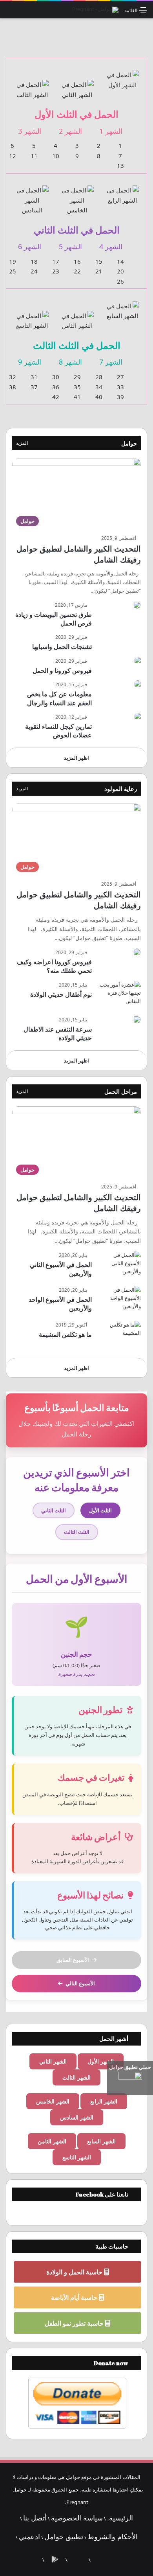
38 (13, 387)
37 (34, 387)
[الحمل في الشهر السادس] (32, 196)
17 (56, 261)
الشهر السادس (77, 2117)
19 (13, 261)
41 (77, 397)
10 (56, 156)
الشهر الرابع (104, 2101)
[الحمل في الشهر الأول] (122, 75)
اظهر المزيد (76, 758)
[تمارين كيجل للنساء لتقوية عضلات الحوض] (138, 717)
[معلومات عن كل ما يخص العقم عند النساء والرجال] (138, 684)
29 (77, 377)
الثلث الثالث (77, 1532)
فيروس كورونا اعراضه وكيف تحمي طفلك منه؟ (54, 966)
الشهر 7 (111, 362)
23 (56, 271)
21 (99, 271)
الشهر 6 (30, 246)
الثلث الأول (100, 1510)
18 (34, 261)
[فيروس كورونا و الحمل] (138, 661)
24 (34, 271)
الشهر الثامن (52, 2141)
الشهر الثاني (53, 2061)
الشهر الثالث (76, 2077)
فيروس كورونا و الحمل (62, 671)
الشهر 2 (70, 131)
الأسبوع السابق (73, 1960)
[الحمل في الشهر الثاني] (77, 85)
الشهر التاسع (77, 2157)
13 (120, 165)
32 (13, 377)
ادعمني (29, 2536)
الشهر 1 (111, 131)
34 (99, 387)
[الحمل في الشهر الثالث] (32, 85)
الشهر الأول (101, 2061)
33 (120, 387)
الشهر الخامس (53, 2101)
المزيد (22, 443)
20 (120, 271)
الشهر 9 (30, 362)
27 (120, 377)
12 (13, 156)
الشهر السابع (101, 2141)
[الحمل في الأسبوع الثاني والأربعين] (119, 1266)
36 (56, 387)
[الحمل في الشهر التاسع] (32, 316)
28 (99, 377)
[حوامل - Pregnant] (95, 10)
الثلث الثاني (54, 1510)
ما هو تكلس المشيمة (65, 1334)
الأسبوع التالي (80, 1983)
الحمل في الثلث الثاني (77, 230)
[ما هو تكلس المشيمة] (119, 1335)
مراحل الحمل (121, 1091)
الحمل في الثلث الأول (76, 114)
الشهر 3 (30, 131)
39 (120, 397)
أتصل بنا (35, 2518)
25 (13, 271)
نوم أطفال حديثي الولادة (61, 994)
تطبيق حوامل (64, 2536)
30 (56, 377)
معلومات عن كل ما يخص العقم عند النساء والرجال (59, 698)
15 (99, 261)
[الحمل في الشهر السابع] (122, 306)
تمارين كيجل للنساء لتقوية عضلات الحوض (58, 731)
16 (77, 261)
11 (34, 156)
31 (34, 377)
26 (120, 281)
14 (120, 261)
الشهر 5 (70, 246)
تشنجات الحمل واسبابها (62, 647)
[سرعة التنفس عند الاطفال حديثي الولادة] (137, 1019)
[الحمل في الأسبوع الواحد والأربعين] (119, 1301)
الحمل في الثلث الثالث (77, 345)
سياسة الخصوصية (77, 2518)
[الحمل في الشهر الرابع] (122, 191)
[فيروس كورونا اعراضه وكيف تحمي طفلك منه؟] (137, 952)
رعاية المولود (121, 789)
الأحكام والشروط (113, 2536)
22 (77, 271)
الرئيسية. (120, 2518)
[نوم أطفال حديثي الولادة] (119, 995)
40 (99, 397)
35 (77, 387)
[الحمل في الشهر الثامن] (77, 316)
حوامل (129, 443)
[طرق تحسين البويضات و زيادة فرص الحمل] (137, 605)
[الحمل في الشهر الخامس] (77, 196)
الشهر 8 (70, 362)
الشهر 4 (111, 246)
